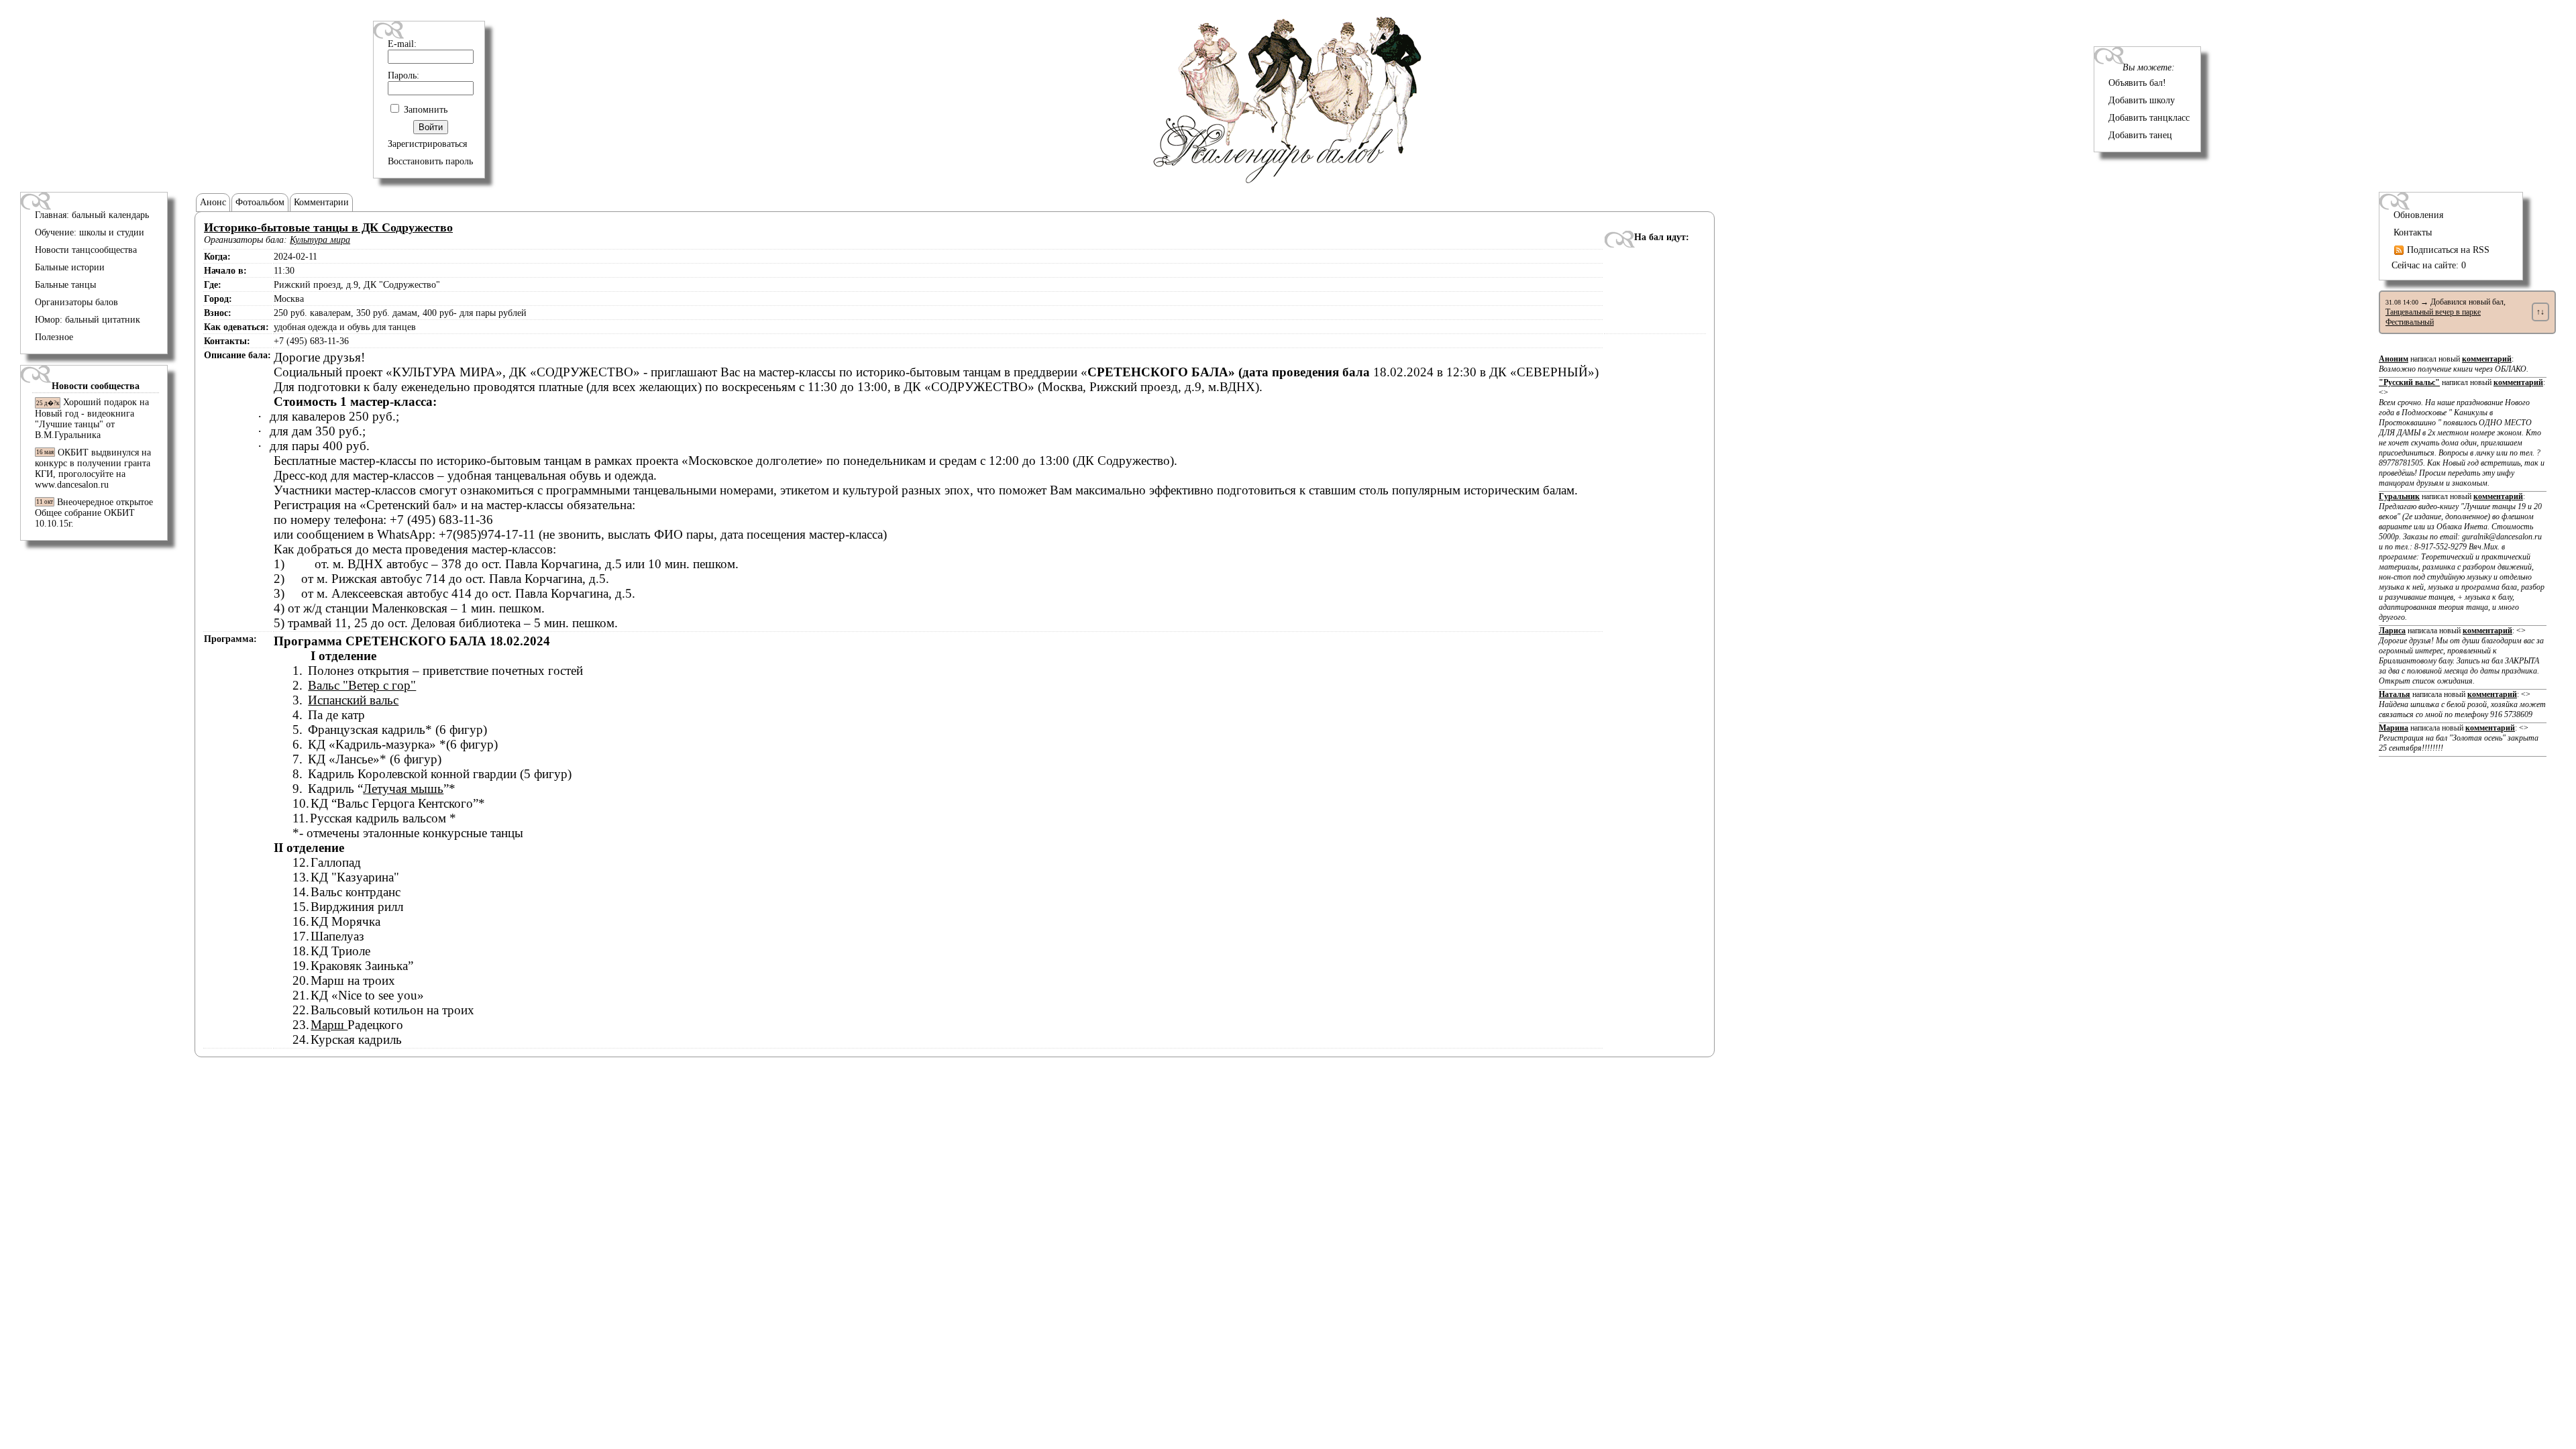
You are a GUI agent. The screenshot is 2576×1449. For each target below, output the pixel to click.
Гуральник (2399, 496)
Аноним (2394, 359)
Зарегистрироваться (427, 144)
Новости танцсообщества (86, 250)
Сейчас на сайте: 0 (2429, 265)
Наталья (2395, 694)
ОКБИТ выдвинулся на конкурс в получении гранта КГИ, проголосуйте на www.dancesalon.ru (93, 469)
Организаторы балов (76, 302)
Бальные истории (70, 267)
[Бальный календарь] (1288, 180)
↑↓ (2540, 312)
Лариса (2392, 631)
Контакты (2413, 232)
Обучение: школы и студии (90, 232)
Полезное (54, 337)
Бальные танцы (65, 285)
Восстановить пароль (430, 161)
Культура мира (320, 240)
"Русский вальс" (2409, 382)
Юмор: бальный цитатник (88, 320)
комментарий (2487, 359)
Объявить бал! (2137, 83)
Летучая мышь (403, 789)
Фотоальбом (260, 202)
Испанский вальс (353, 700)
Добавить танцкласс (2149, 118)
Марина (2394, 728)
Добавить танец (2140, 135)
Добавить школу (2142, 100)
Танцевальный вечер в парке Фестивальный (2433, 317)
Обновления (2418, 215)
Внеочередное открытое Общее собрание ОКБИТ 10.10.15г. (94, 513)
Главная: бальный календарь (92, 215)
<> (2462, 438)
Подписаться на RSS (2447, 250)
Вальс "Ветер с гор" (362, 685)
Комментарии (321, 202)
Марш (329, 1025)
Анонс (213, 202)
